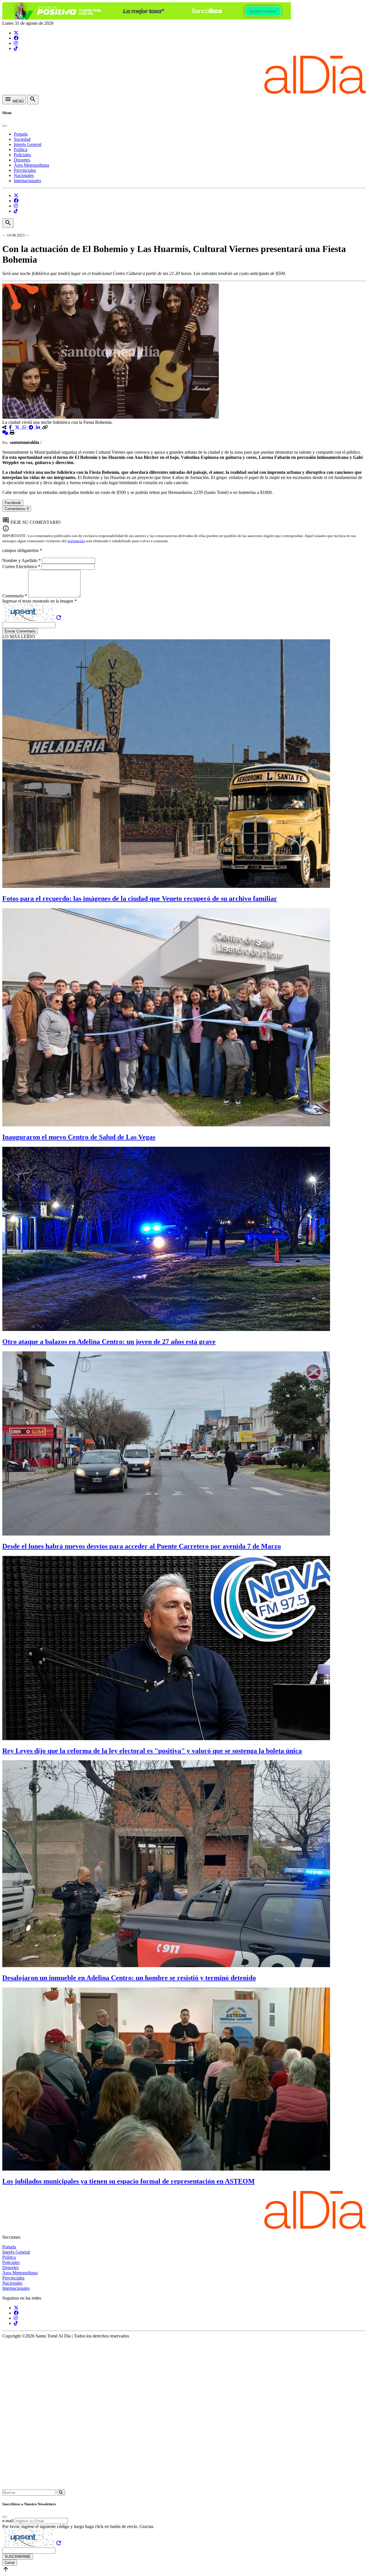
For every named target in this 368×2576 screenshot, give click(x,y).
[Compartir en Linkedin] (39, 427)
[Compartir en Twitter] (18, 427)
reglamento (76, 541)
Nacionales (24, 175)
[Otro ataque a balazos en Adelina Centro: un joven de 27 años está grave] (166, 1329)
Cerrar (10, 2563)
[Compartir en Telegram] (32, 427)
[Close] (5, 126)
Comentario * (15, 596)
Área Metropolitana (31, 165)
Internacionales (27, 181)
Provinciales (25, 170)
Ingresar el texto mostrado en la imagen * (40, 601)
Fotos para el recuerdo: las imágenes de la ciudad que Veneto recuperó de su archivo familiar (140, 899)
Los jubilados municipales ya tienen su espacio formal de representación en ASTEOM (129, 2181)
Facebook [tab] (13, 503)
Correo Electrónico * (22, 566)
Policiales (22, 155)
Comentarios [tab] (17, 509)
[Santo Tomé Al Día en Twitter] (16, 33)
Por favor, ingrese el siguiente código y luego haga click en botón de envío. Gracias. (78, 2526)
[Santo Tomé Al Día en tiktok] (16, 48)
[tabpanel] (184, 514)
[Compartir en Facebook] (11, 427)
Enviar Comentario (20, 631)
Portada (21, 134)
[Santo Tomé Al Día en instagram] (16, 43)
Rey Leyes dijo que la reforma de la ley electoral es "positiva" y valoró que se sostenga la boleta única (152, 1751)
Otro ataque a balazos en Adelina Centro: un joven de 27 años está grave (109, 1342)
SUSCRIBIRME (18, 2557)
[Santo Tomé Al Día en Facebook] (16, 38)
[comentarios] (6, 433)
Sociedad (22, 139)
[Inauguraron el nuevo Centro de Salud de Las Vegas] (166, 1125)
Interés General (28, 144)
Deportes (22, 160)
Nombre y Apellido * (22, 560)
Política (21, 150)
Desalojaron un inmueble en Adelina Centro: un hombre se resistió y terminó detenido (129, 1978)
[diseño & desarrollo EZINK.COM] (184, 2487)
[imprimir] (12, 433)
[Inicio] (184, 92)
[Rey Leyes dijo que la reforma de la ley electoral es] (166, 1739)
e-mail (8, 2521)
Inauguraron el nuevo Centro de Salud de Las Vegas (79, 1137)
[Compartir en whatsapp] (25, 427)
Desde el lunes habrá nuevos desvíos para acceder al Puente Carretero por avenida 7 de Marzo (142, 1546)
